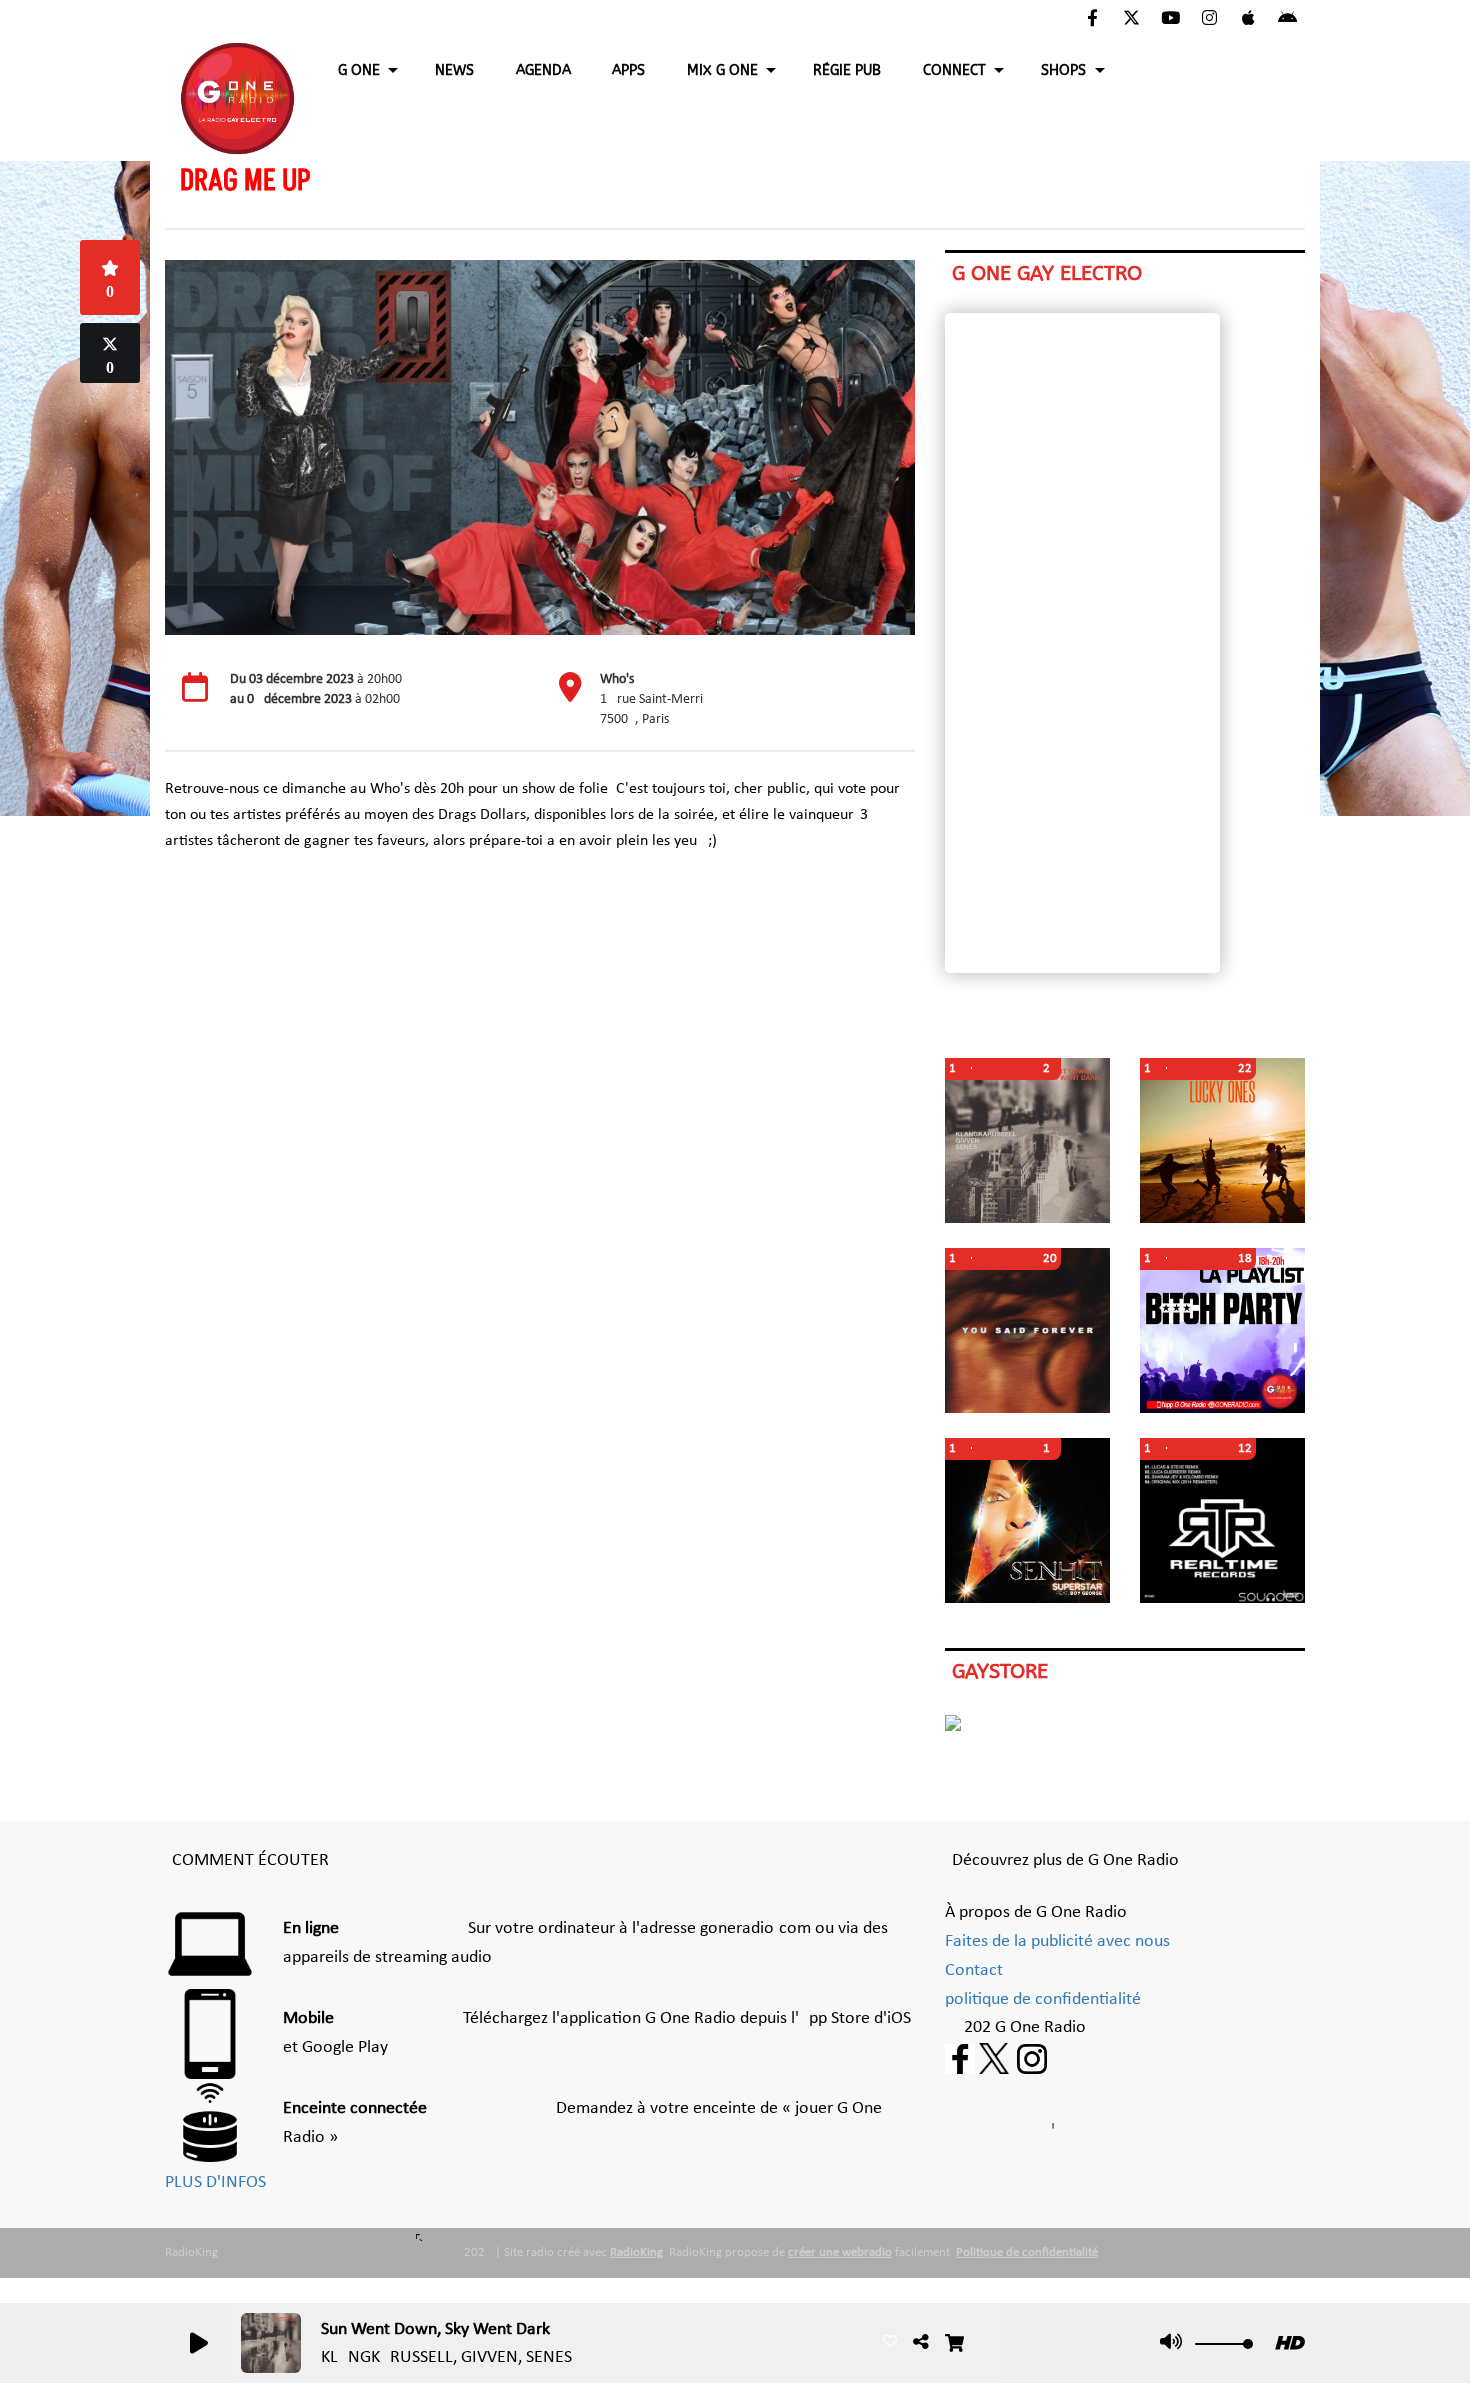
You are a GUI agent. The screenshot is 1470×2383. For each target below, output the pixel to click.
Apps (628, 70)
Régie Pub (847, 70)
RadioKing (636, 2252)
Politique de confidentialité (1027, 2252)
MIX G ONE (722, 70)
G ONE (359, 70)
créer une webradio (840, 2252)
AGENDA (543, 70)
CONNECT (954, 70)
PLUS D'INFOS (215, 2182)
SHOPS (1063, 70)
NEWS (454, 70)
